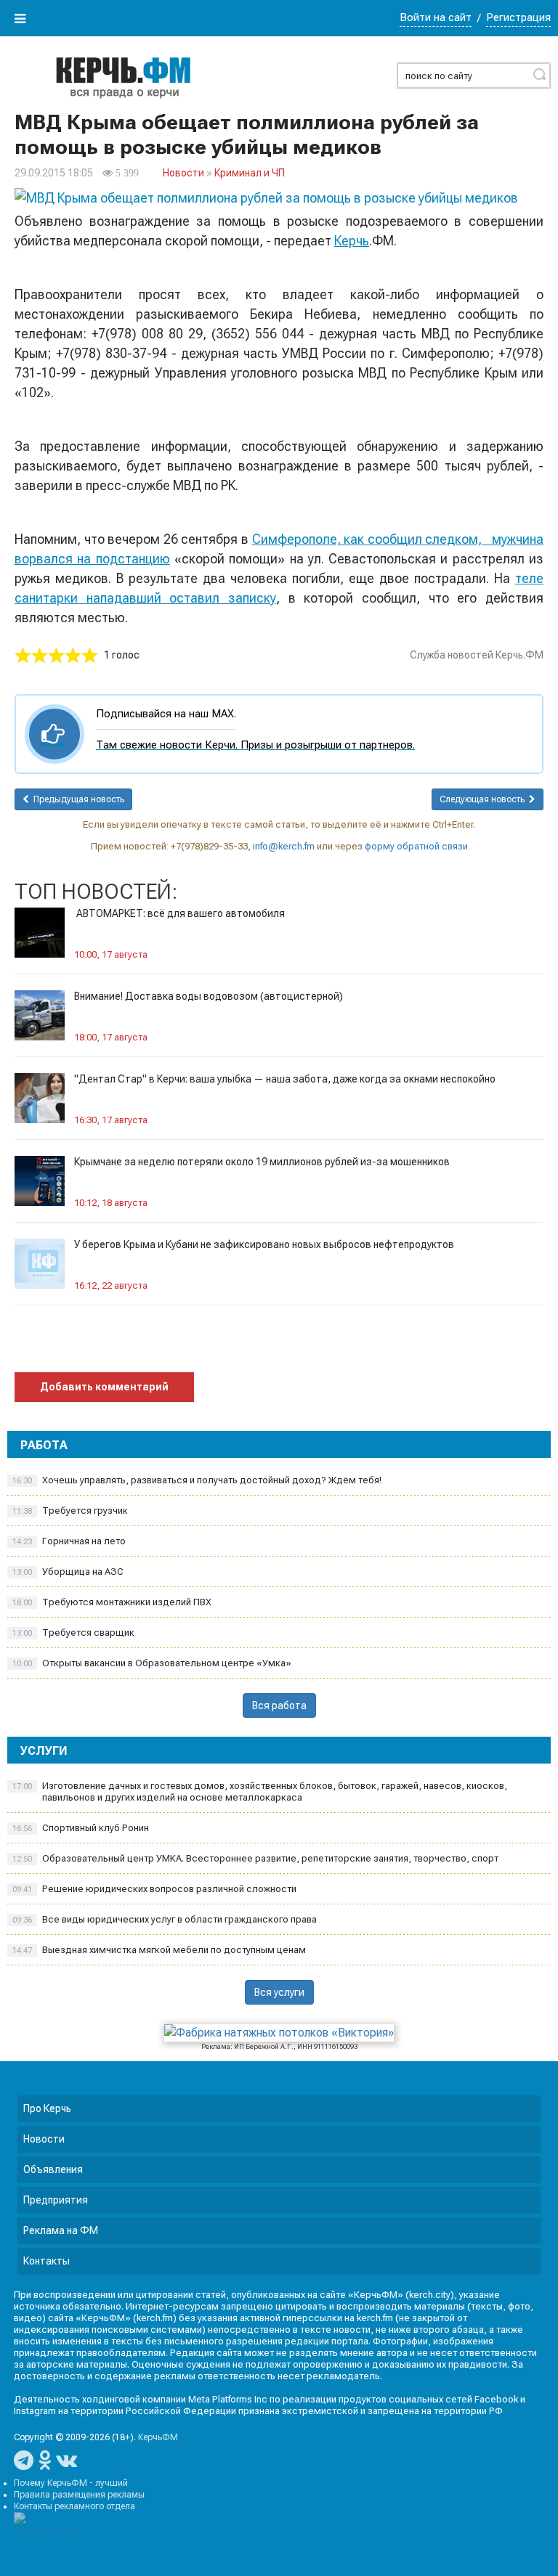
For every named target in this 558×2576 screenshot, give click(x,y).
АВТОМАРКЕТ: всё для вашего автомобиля (179, 913)
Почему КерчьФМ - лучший (71, 2483)
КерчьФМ (158, 2437)
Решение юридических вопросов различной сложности (154, 1889)
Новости (183, 173)
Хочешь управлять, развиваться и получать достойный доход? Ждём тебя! (197, 1480)
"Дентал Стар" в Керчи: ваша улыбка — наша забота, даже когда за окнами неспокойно (285, 1079)
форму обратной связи (416, 846)
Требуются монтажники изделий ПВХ (112, 1602)
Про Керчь (47, 2108)
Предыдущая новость (77, 799)
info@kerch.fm (284, 846)
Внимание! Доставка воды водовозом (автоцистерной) (209, 996)
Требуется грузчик (70, 1511)
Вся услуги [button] (279, 1992)
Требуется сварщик (73, 1633)
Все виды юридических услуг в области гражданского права (165, 1919)
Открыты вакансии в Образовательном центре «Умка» (152, 1663)
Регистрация (518, 17)
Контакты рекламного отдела (74, 2506)
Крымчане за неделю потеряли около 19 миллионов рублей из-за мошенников (262, 1162)
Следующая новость (484, 799)
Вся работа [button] (279, 1705)
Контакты (46, 2261)
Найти (539, 74)
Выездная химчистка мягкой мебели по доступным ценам (159, 1950)
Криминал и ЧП (250, 173)
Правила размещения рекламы (79, 2495)
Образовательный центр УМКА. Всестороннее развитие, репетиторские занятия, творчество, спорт (255, 1858)
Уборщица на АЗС (68, 1572)
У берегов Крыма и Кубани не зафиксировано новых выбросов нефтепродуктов (264, 1244)
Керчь (352, 241)
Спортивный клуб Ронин (81, 1828)
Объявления (53, 2169)
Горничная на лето (69, 1541)
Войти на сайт (436, 17)
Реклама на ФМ (61, 2230)
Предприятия (56, 2200)
